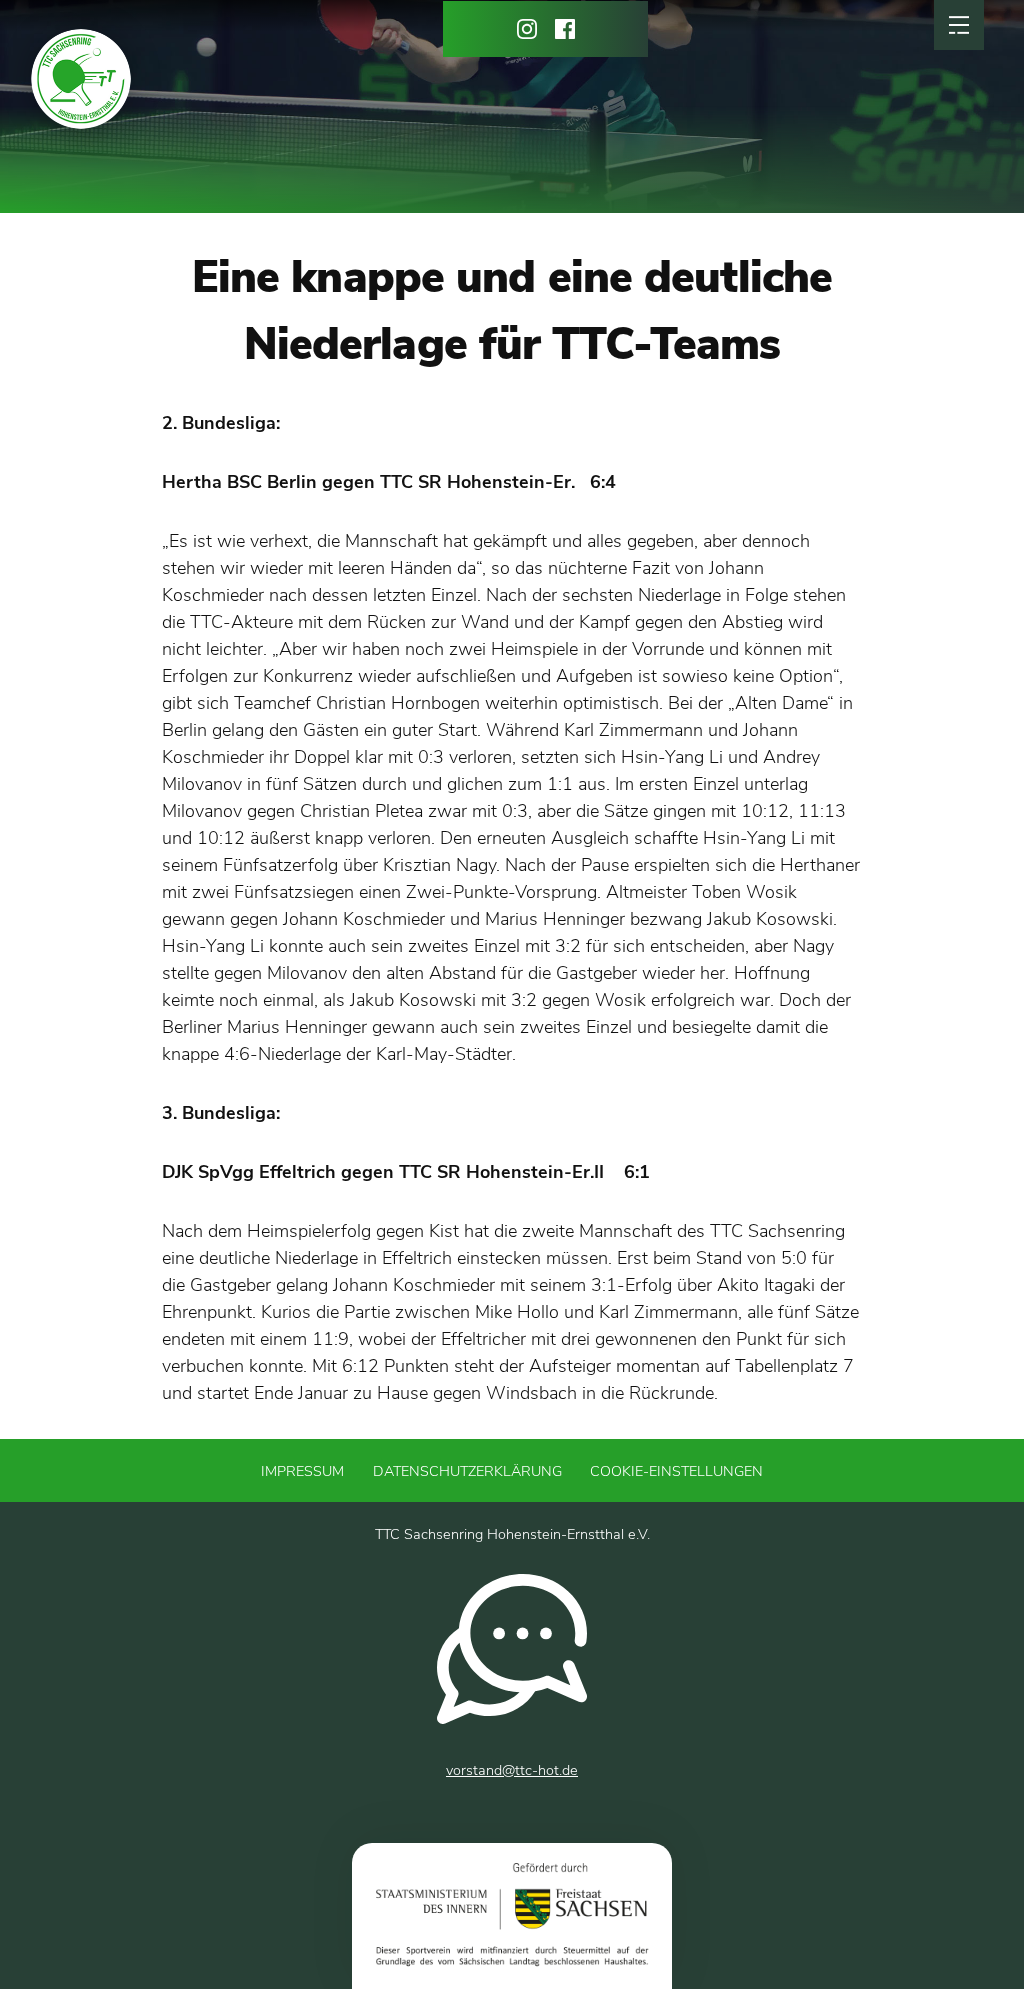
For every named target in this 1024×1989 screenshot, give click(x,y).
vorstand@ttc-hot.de (512, 1770)
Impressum (302, 1471)
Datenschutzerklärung (467, 1471)
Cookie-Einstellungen (676, 1471)
